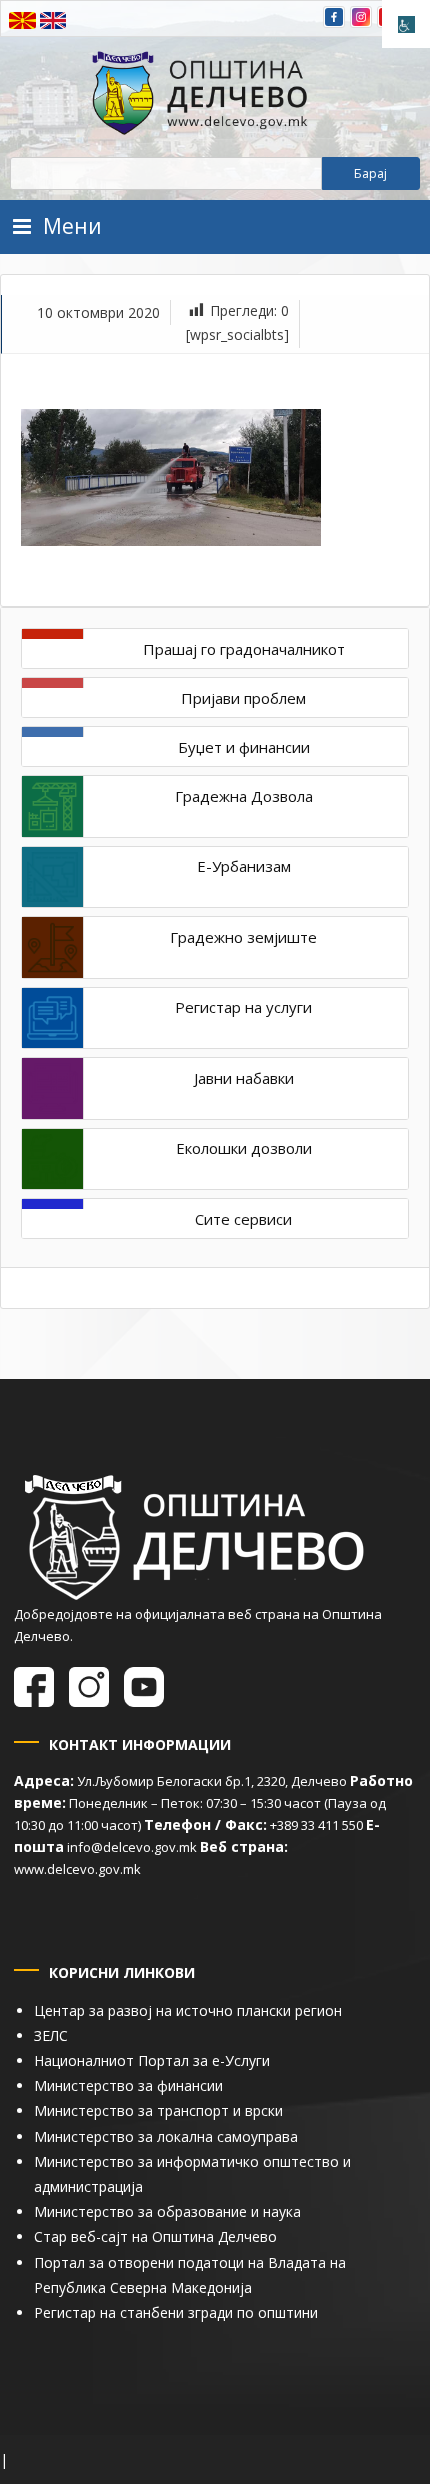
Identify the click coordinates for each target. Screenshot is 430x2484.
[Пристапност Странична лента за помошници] (406, 24)
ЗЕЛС (51, 2035)
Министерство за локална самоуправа (166, 2136)
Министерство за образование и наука (167, 2211)
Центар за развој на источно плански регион (188, 2010)
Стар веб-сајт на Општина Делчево (155, 2236)
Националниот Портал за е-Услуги (152, 2060)
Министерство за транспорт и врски (158, 2110)
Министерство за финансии (128, 2085)
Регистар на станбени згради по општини (176, 2312)
